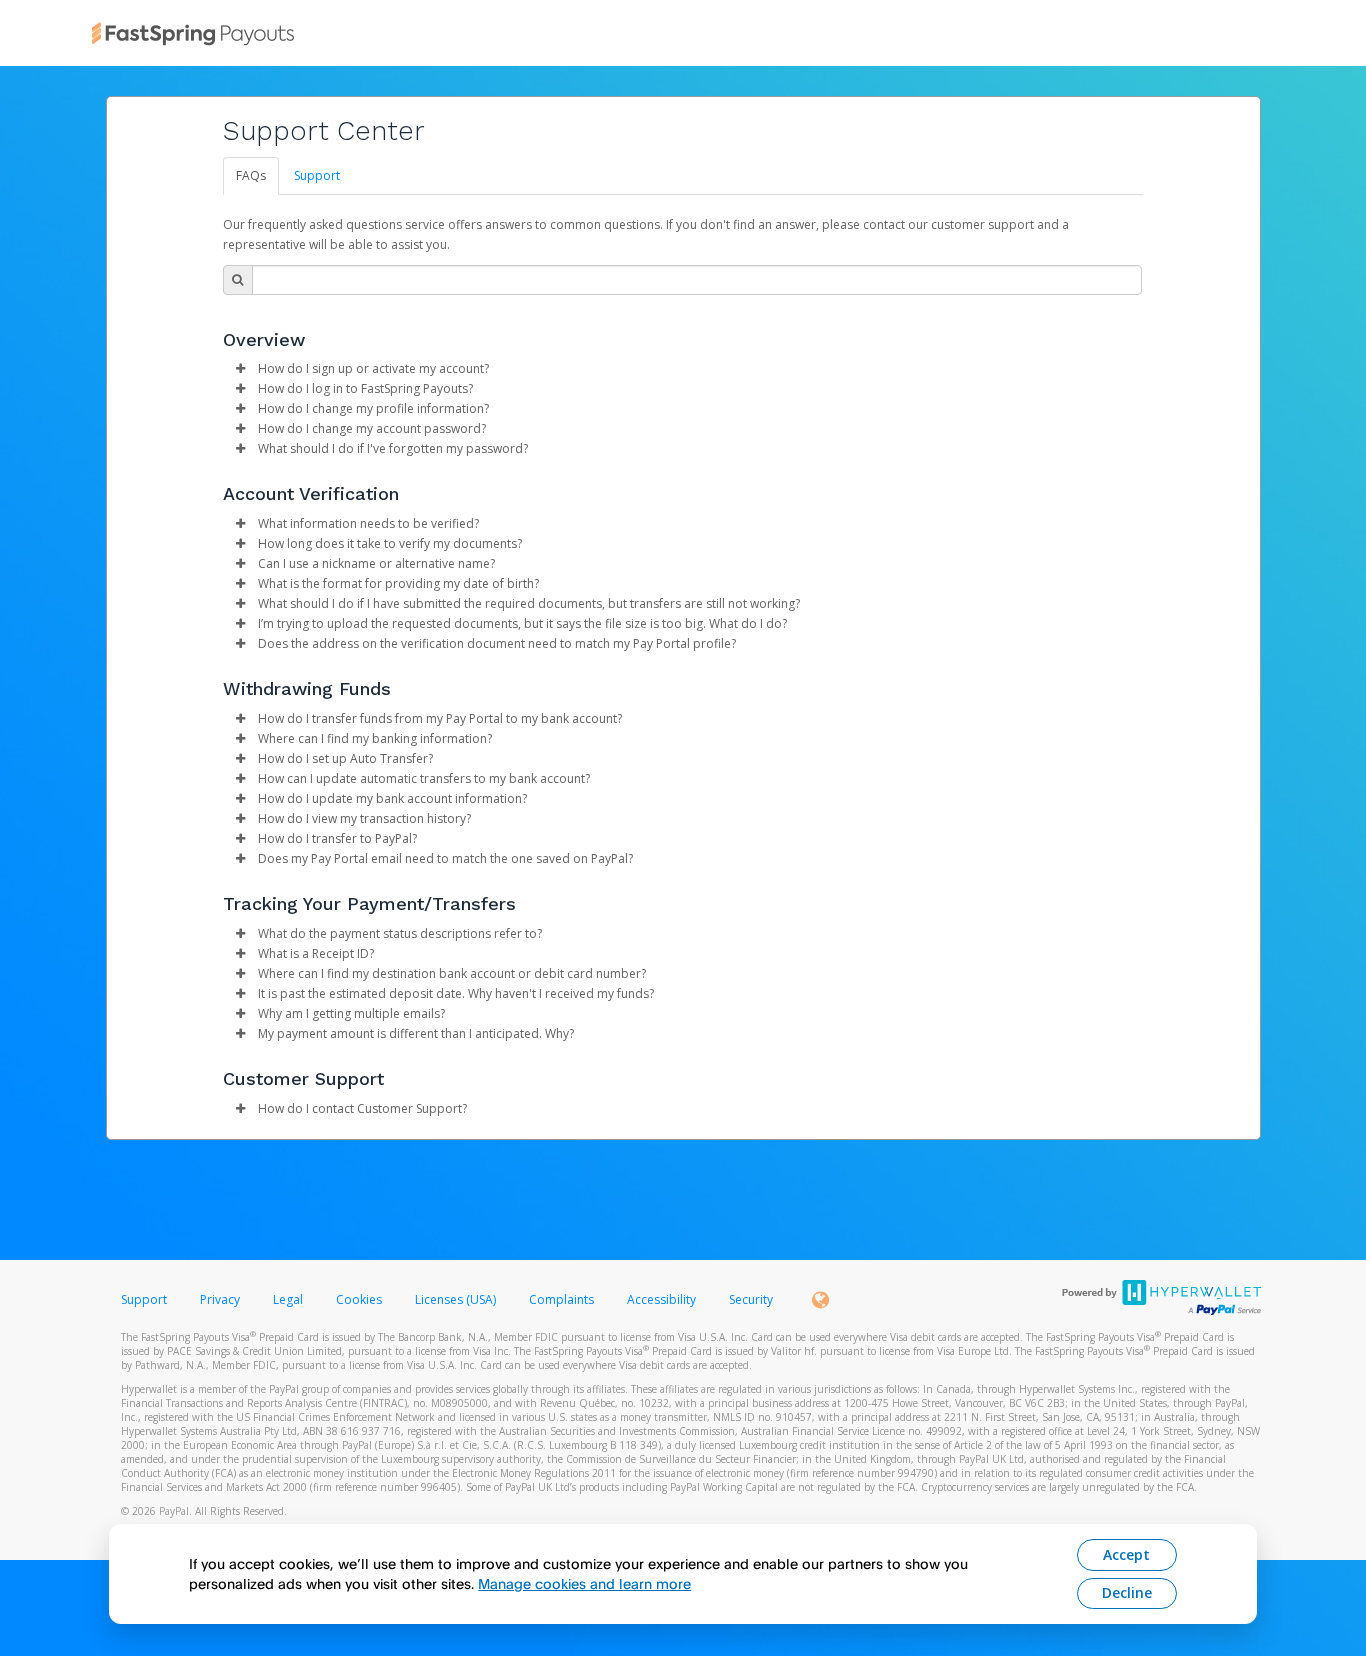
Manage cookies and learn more (584, 1583)
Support (317, 175)
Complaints (563, 1299)
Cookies (359, 1299)
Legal (288, 1299)
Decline (1127, 1592)
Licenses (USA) (457, 1299)
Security (751, 1299)
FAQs (251, 175)
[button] (241, 369)
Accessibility (661, 1299)
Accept (1126, 1554)
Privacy (220, 1299)
